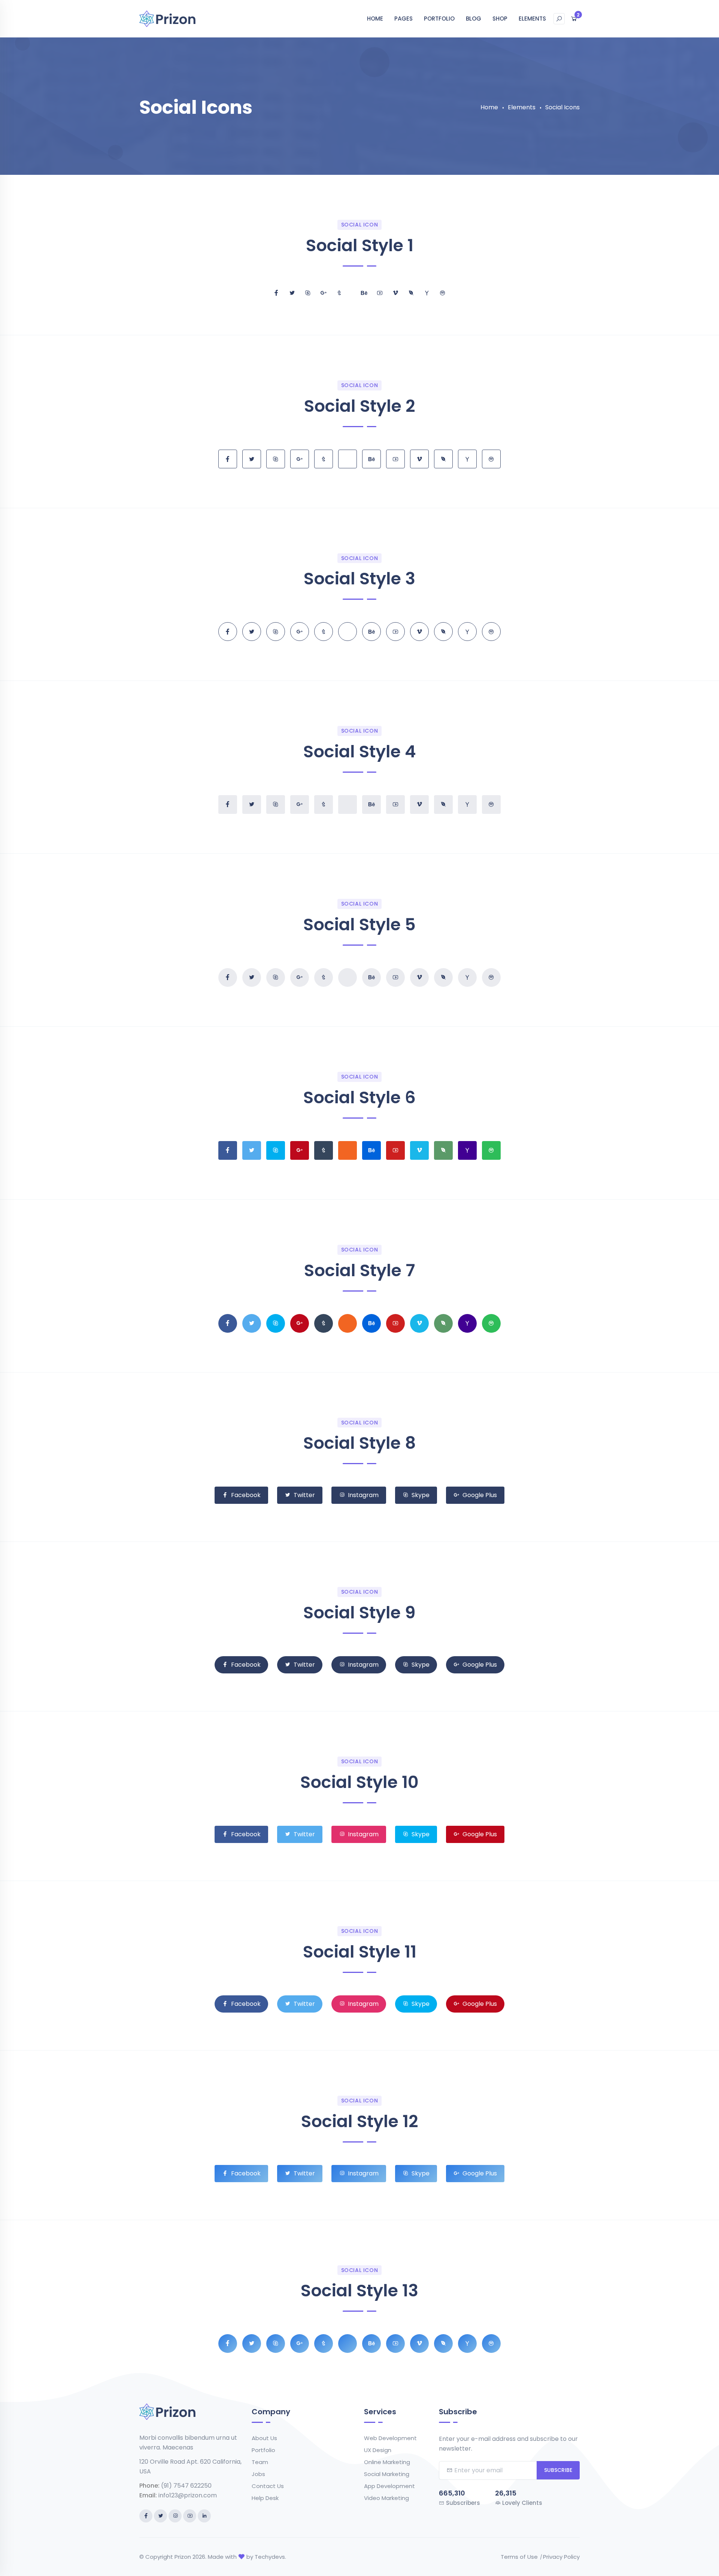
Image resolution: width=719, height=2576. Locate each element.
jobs (258, 2474)
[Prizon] (167, 18)
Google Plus (480, 1495)
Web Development (390, 2438)
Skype (421, 1495)
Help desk (265, 2498)
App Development (389, 2486)
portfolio (439, 19)
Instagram (363, 1495)
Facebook (246, 1495)
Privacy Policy (561, 2557)
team (260, 2462)
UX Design (378, 2450)
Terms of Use (519, 2557)
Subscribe (558, 2470)
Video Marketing (386, 2498)
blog (474, 19)
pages (404, 19)
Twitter (304, 1495)
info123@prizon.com (188, 2495)
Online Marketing (387, 2462)
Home (375, 19)
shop (500, 19)
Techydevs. (270, 2557)
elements (532, 19)
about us (264, 2438)
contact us (268, 2486)
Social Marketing (387, 2474)
